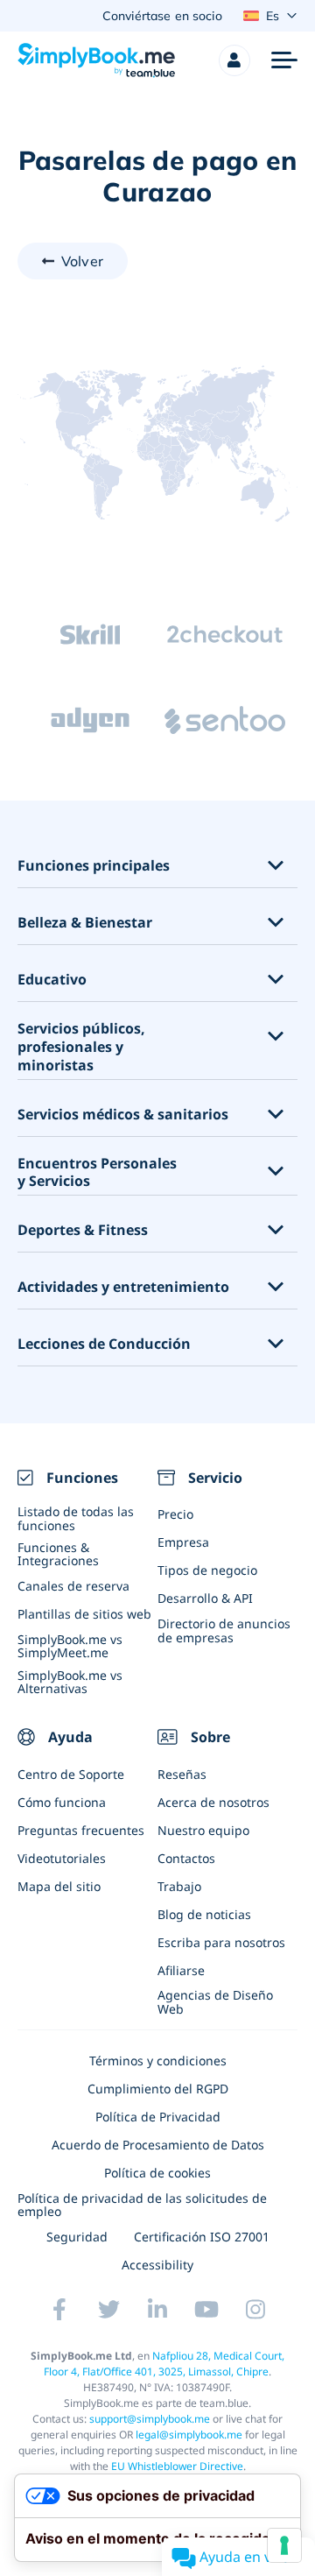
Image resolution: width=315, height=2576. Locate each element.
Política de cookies (157, 2173)
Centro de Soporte (71, 1774)
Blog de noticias (204, 1914)
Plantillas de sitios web (84, 1614)
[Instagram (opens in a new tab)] (255, 2310)
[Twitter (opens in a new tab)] (108, 2310)
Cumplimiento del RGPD (158, 2089)
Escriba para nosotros (221, 1942)
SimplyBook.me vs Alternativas (70, 1682)
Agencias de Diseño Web (215, 2001)
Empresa (183, 1542)
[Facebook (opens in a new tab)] (59, 2310)
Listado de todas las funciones (76, 1518)
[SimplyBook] (96, 60)
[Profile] (234, 60)
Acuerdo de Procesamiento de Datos (158, 2145)
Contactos (186, 1858)
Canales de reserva (73, 1586)
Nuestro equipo (203, 1830)
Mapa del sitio (59, 1886)
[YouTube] (206, 2310)
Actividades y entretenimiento (123, 1287)
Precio (175, 1514)
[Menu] (284, 60)
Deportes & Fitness (83, 1230)
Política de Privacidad (158, 2117)
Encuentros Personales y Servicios (97, 1173)
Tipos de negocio (207, 1570)
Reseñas (182, 1774)
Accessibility (157, 2265)
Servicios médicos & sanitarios (123, 1115)
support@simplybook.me (150, 2419)
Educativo (52, 980)
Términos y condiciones (158, 2061)
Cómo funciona (62, 1802)
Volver (82, 261)
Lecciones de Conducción (104, 1344)
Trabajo (179, 1886)
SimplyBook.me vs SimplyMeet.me (70, 1646)
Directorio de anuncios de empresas (224, 1630)
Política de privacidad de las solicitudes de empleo (142, 2205)
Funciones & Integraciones (58, 1554)
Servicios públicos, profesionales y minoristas (81, 1047)
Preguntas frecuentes (81, 1830)
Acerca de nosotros (213, 1802)
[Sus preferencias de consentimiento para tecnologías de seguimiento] (284, 2545)
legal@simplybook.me (189, 2435)
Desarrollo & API (205, 1598)
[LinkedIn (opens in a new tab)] (157, 2310)
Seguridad (77, 2237)
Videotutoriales (62, 1858)
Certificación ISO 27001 (202, 2237)
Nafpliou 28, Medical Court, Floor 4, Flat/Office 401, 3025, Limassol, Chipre (164, 2364)
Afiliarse (181, 1970)
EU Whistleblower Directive (177, 2466)
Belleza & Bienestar (85, 923)
